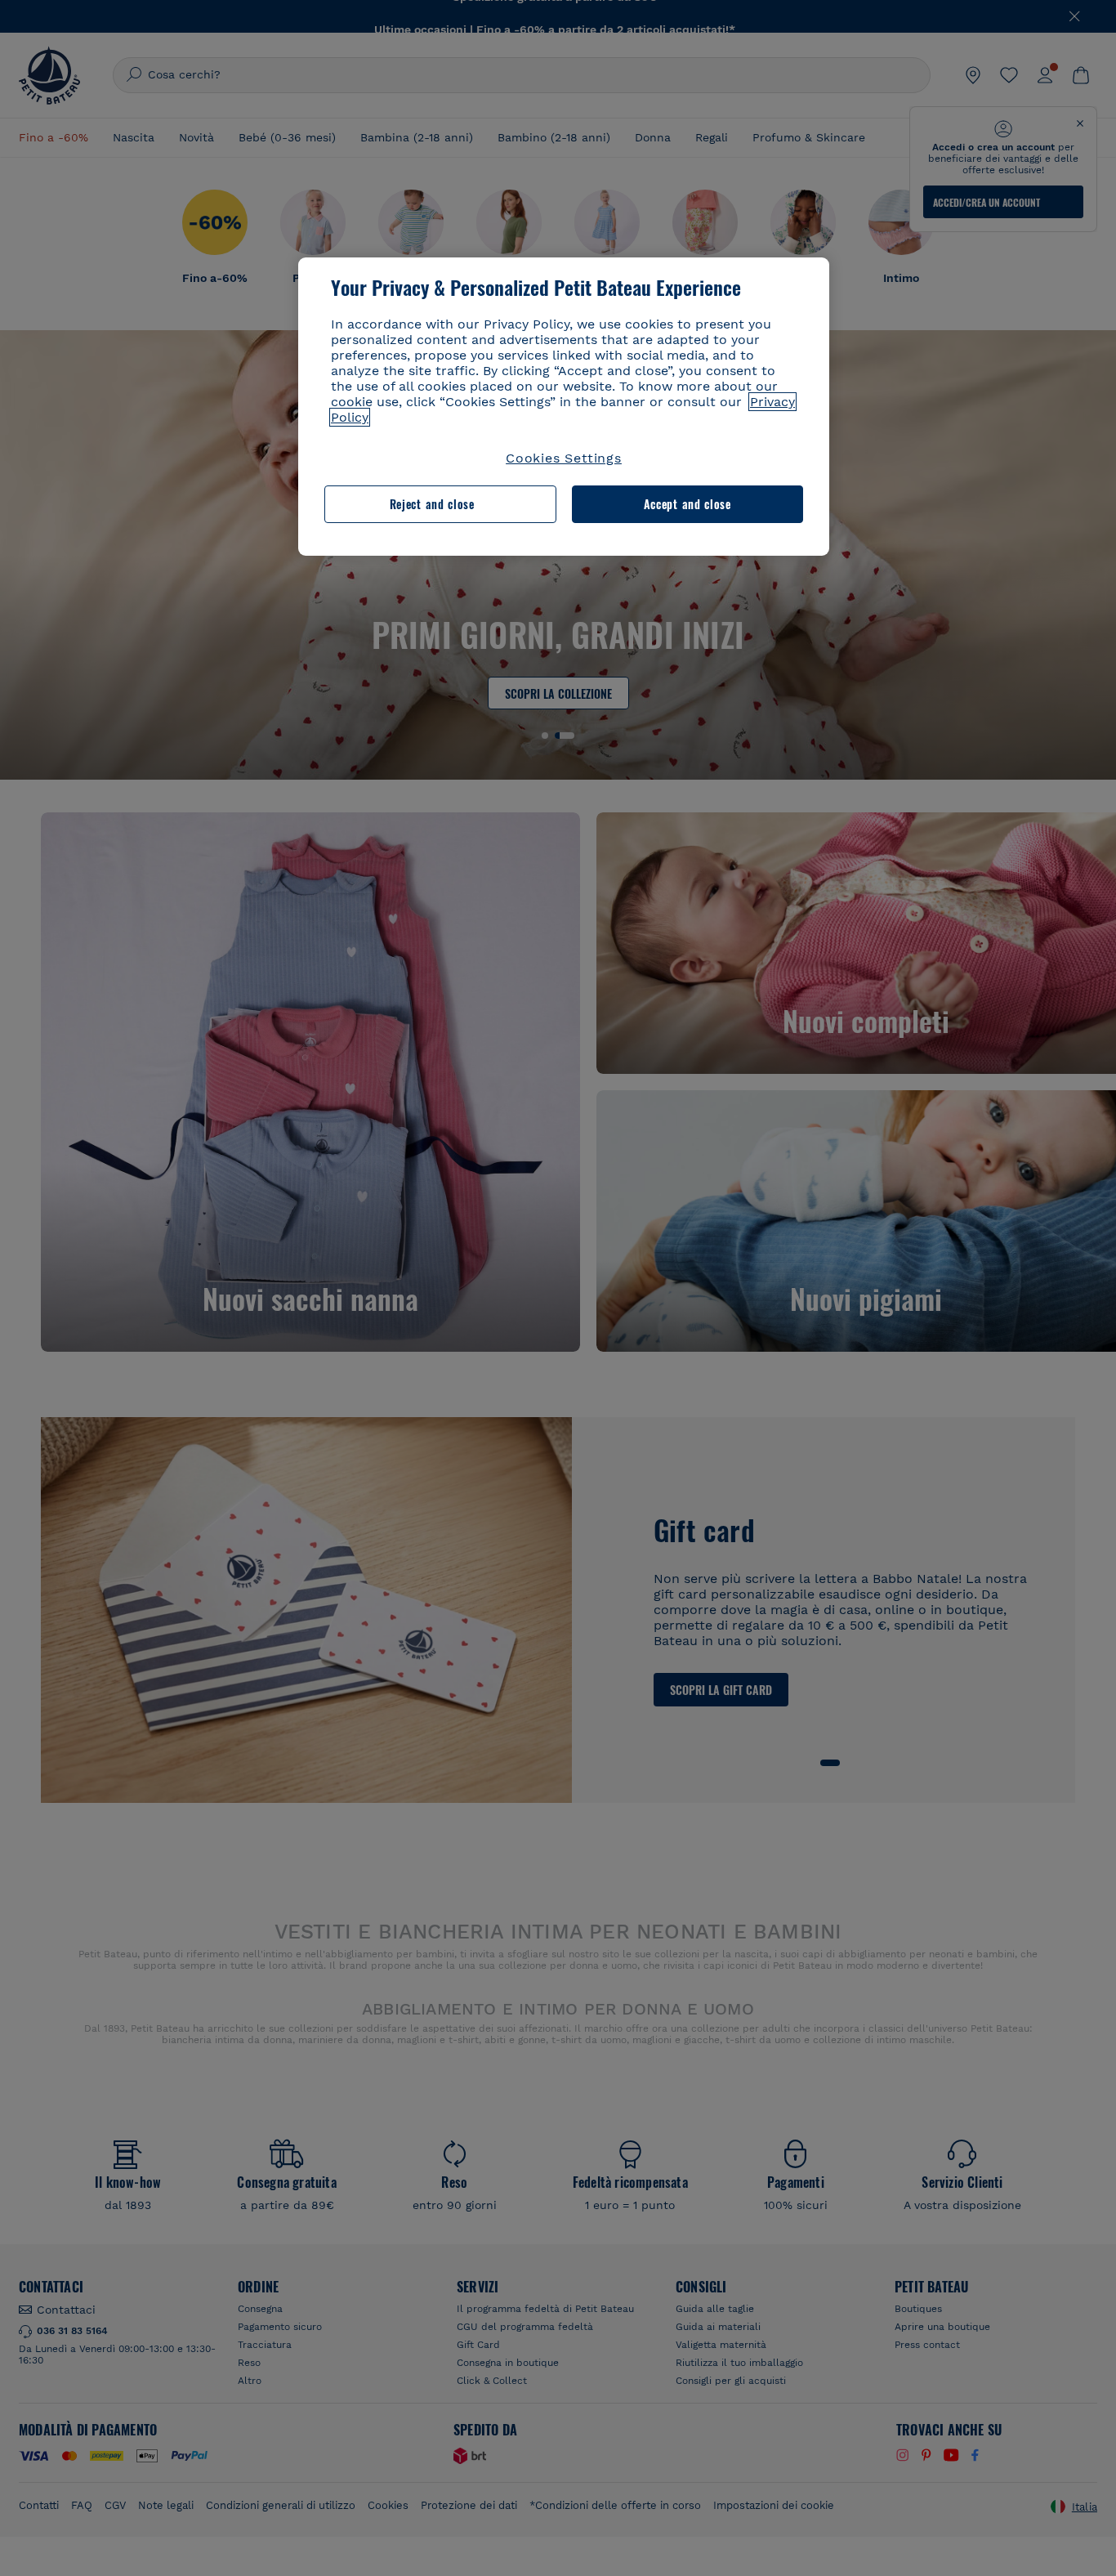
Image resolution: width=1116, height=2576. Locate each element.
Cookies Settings (564, 458)
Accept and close (687, 505)
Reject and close (432, 505)
